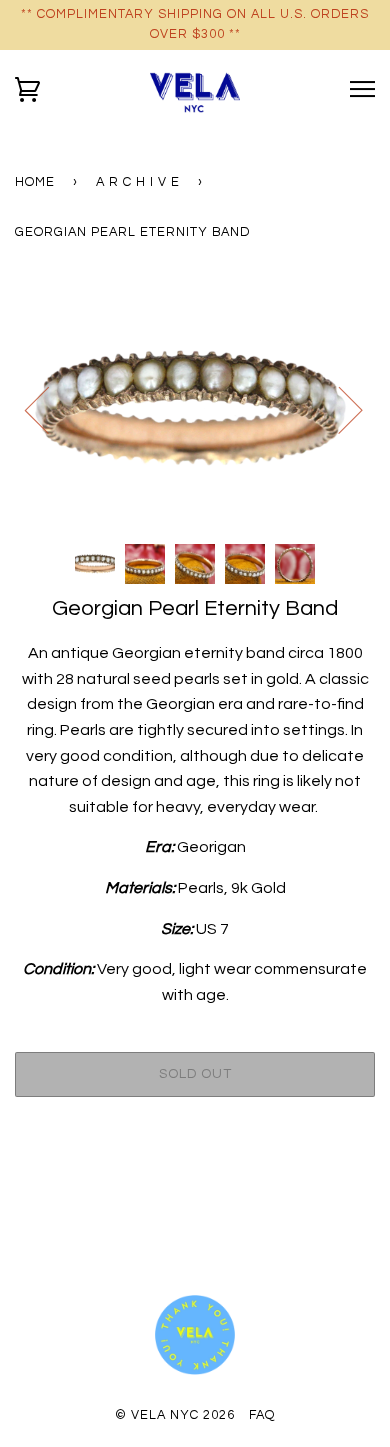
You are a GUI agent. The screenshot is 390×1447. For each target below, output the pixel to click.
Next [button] (338, 409)
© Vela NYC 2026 (175, 1415)
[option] (195, 409)
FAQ (262, 1415)
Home (35, 182)
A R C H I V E (138, 182)
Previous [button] (49, 409)
